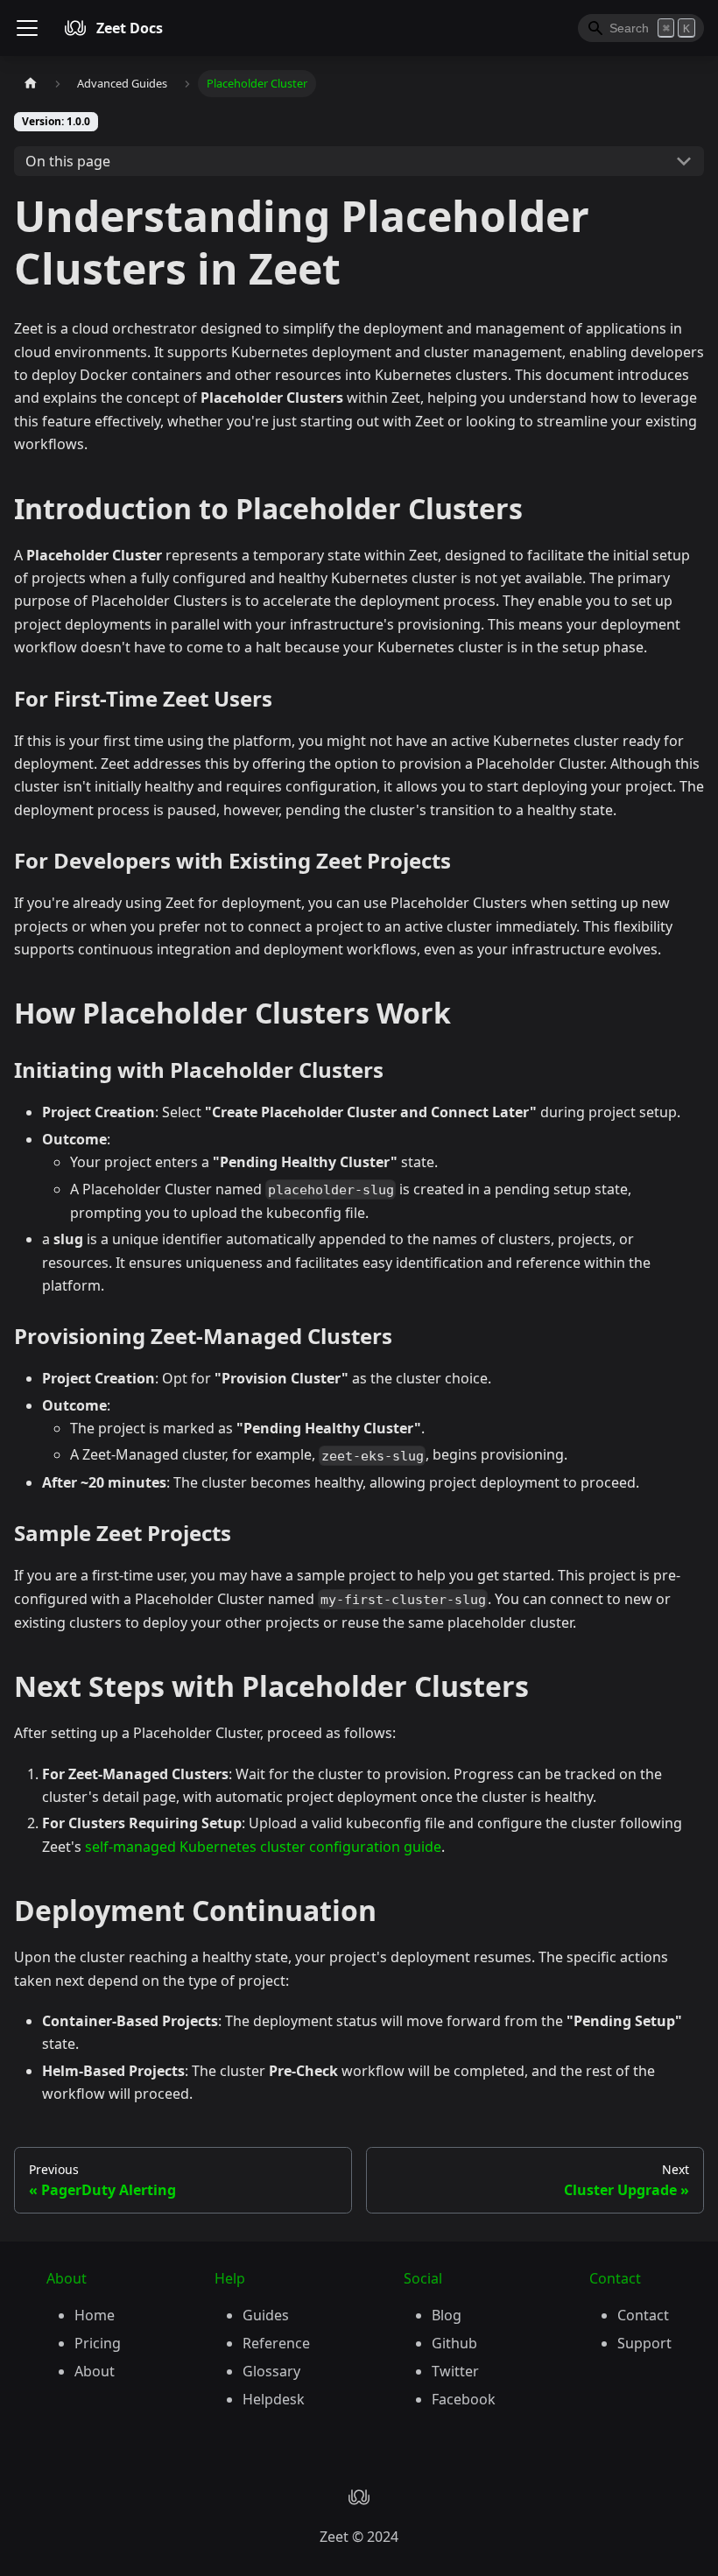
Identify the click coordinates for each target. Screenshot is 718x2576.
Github (454, 2343)
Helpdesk (274, 2399)
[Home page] (31, 84)
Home (95, 2315)
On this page (68, 161)
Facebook (464, 2399)
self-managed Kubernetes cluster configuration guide (263, 1847)
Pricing (98, 2343)
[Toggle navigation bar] (27, 28)
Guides (266, 2315)
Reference (276, 2343)
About (95, 2371)
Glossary (271, 2371)
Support (644, 2343)
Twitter (455, 2371)
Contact (643, 2315)
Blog (447, 2315)
